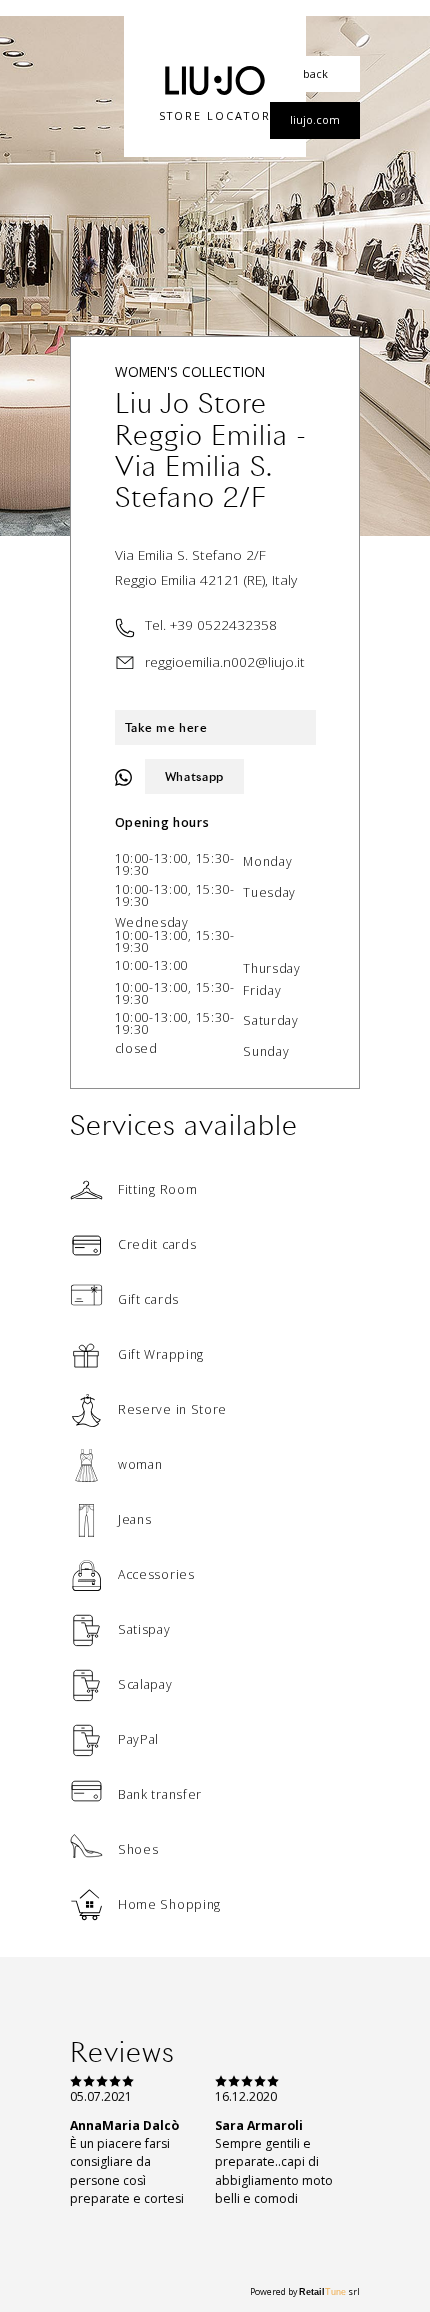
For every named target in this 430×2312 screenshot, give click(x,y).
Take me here (166, 727)
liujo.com (315, 119)
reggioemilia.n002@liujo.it (225, 661)
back (315, 73)
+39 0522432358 (223, 624)
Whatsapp (195, 776)
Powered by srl (305, 2292)
